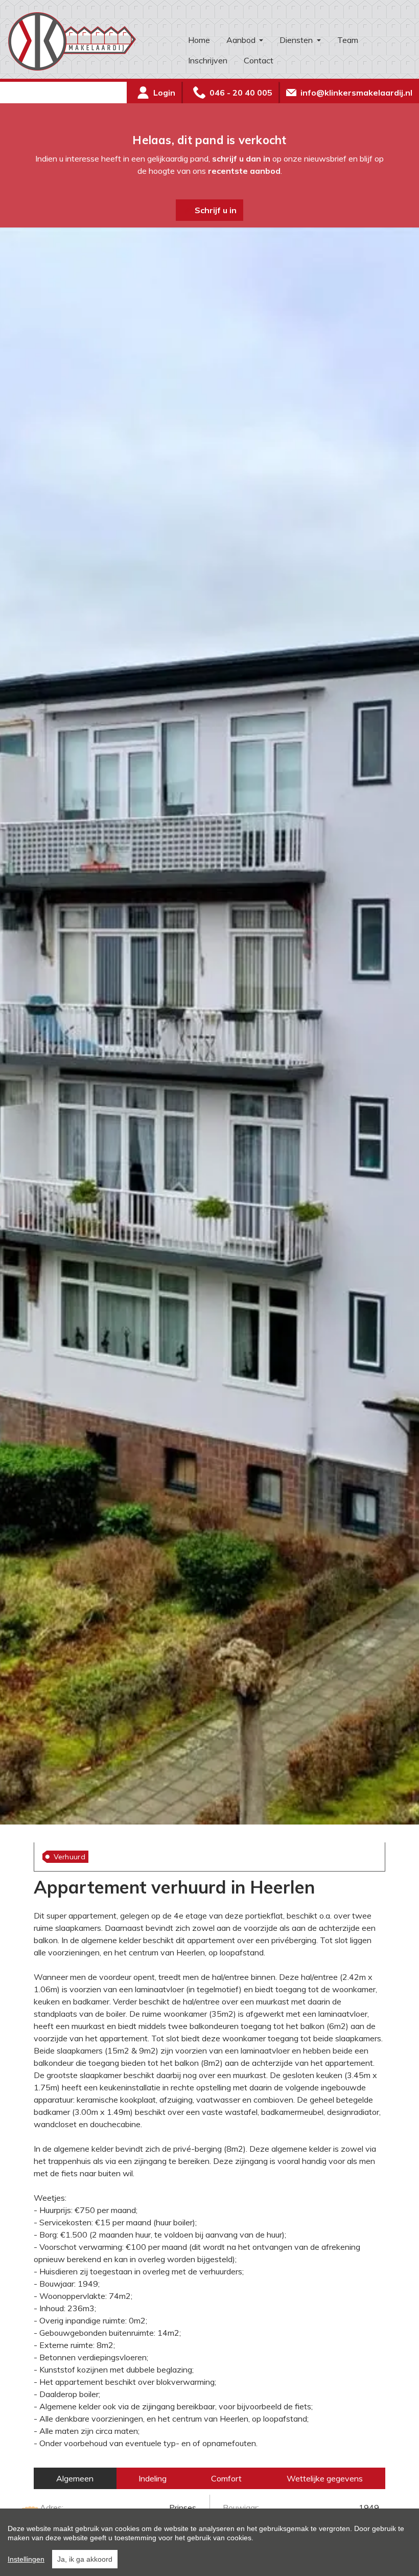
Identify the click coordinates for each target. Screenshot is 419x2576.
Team (348, 40)
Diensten (297, 40)
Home (199, 40)
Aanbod (242, 40)
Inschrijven (208, 60)
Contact (259, 60)
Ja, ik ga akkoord (85, 2559)
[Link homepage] (90, 41)
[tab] (75, 2478)
